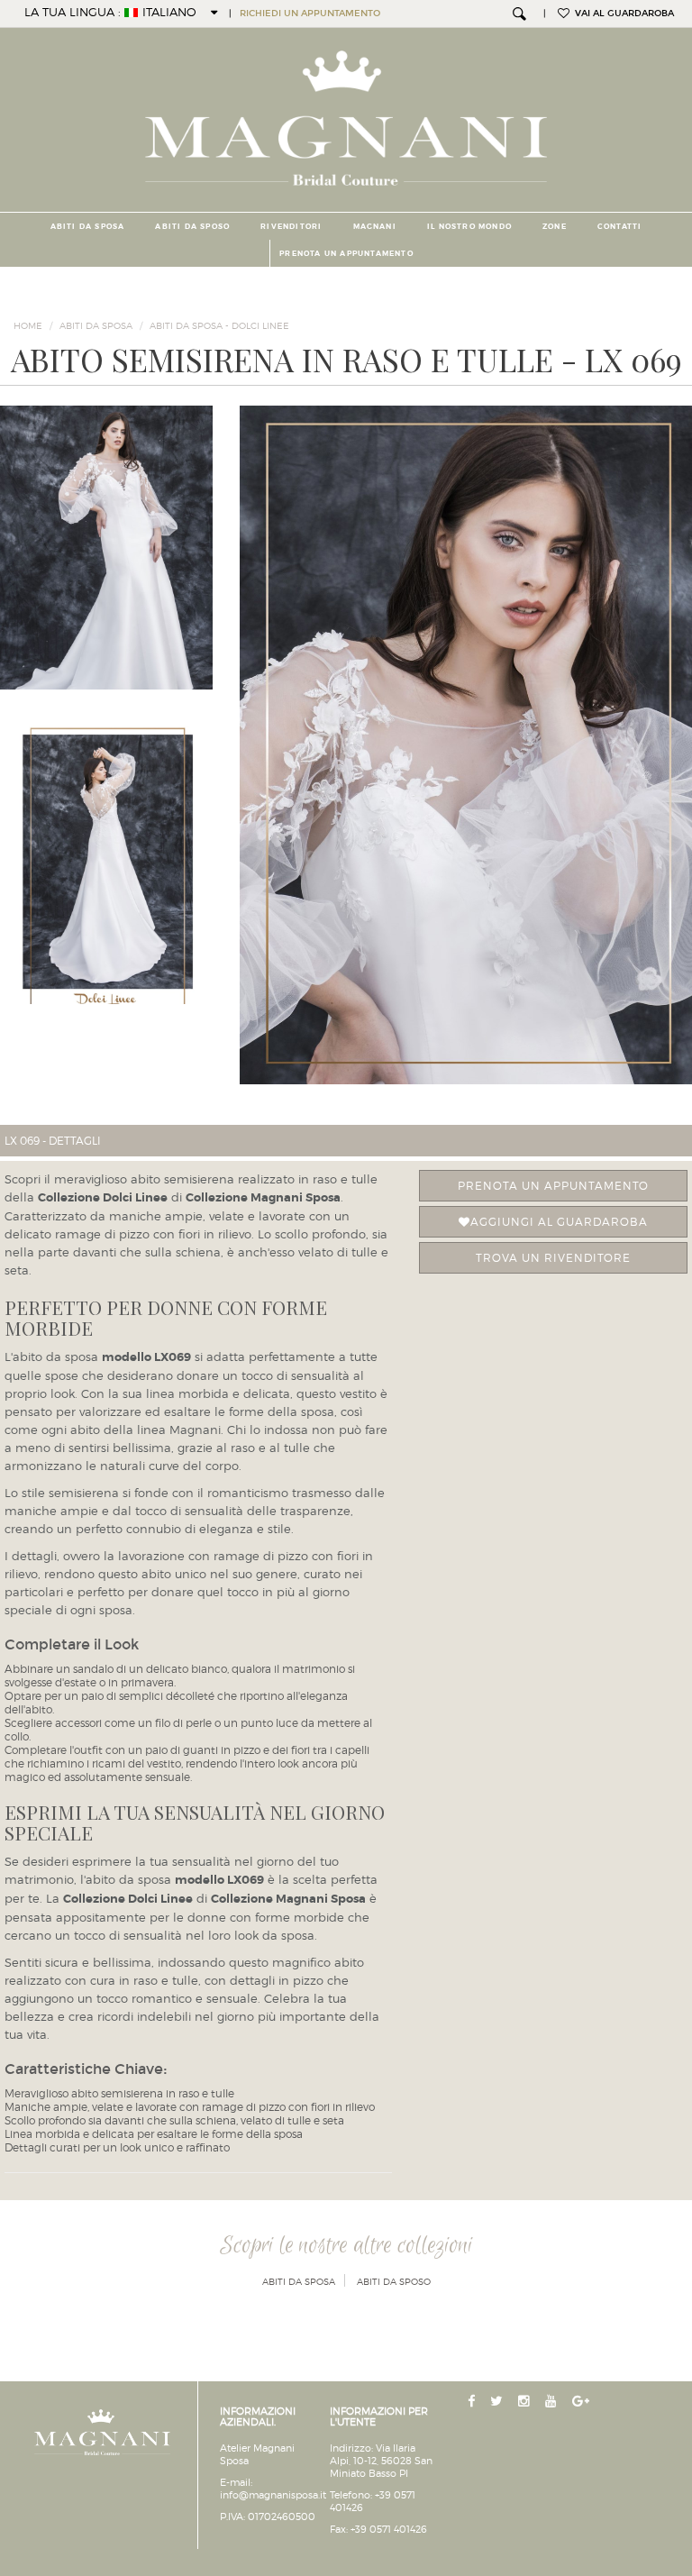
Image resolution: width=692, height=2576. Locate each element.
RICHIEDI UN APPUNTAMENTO (310, 14)
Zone (555, 226)
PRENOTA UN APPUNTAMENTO (346, 253)
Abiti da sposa (88, 226)
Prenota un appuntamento (553, 1186)
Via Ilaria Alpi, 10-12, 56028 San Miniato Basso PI (381, 2461)
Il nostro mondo (469, 226)
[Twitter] (498, 2402)
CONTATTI (620, 226)
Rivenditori (291, 226)
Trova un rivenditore (553, 1258)
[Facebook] (473, 2402)
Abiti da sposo (192, 226)
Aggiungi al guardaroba (559, 1222)
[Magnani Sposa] (346, 113)
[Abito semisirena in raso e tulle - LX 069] (466, 745)
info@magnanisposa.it (273, 2495)
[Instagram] (526, 2402)
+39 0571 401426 (389, 2529)
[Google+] (583, 2402)
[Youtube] (553, 2402)
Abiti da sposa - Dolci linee (219, 325)
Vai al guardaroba (622, 14)
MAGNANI (375, 226)
